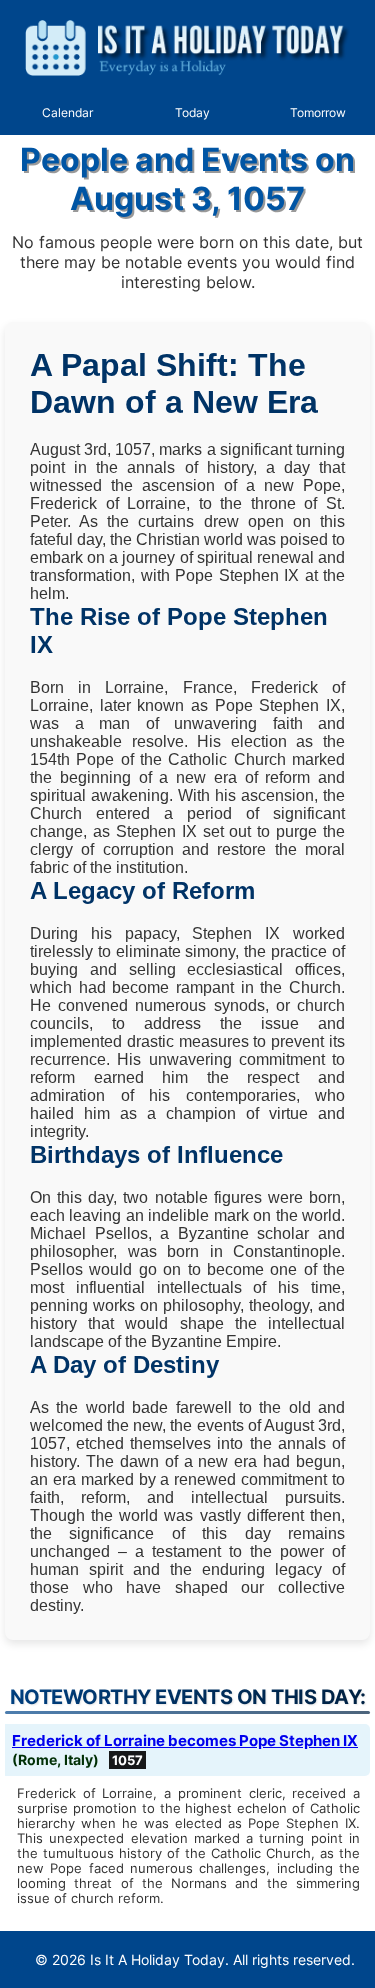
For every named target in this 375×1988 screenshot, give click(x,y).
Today (192, 112)
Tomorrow (318, 112)
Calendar (67, 112)
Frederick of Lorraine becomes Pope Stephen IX (185, 1740)
